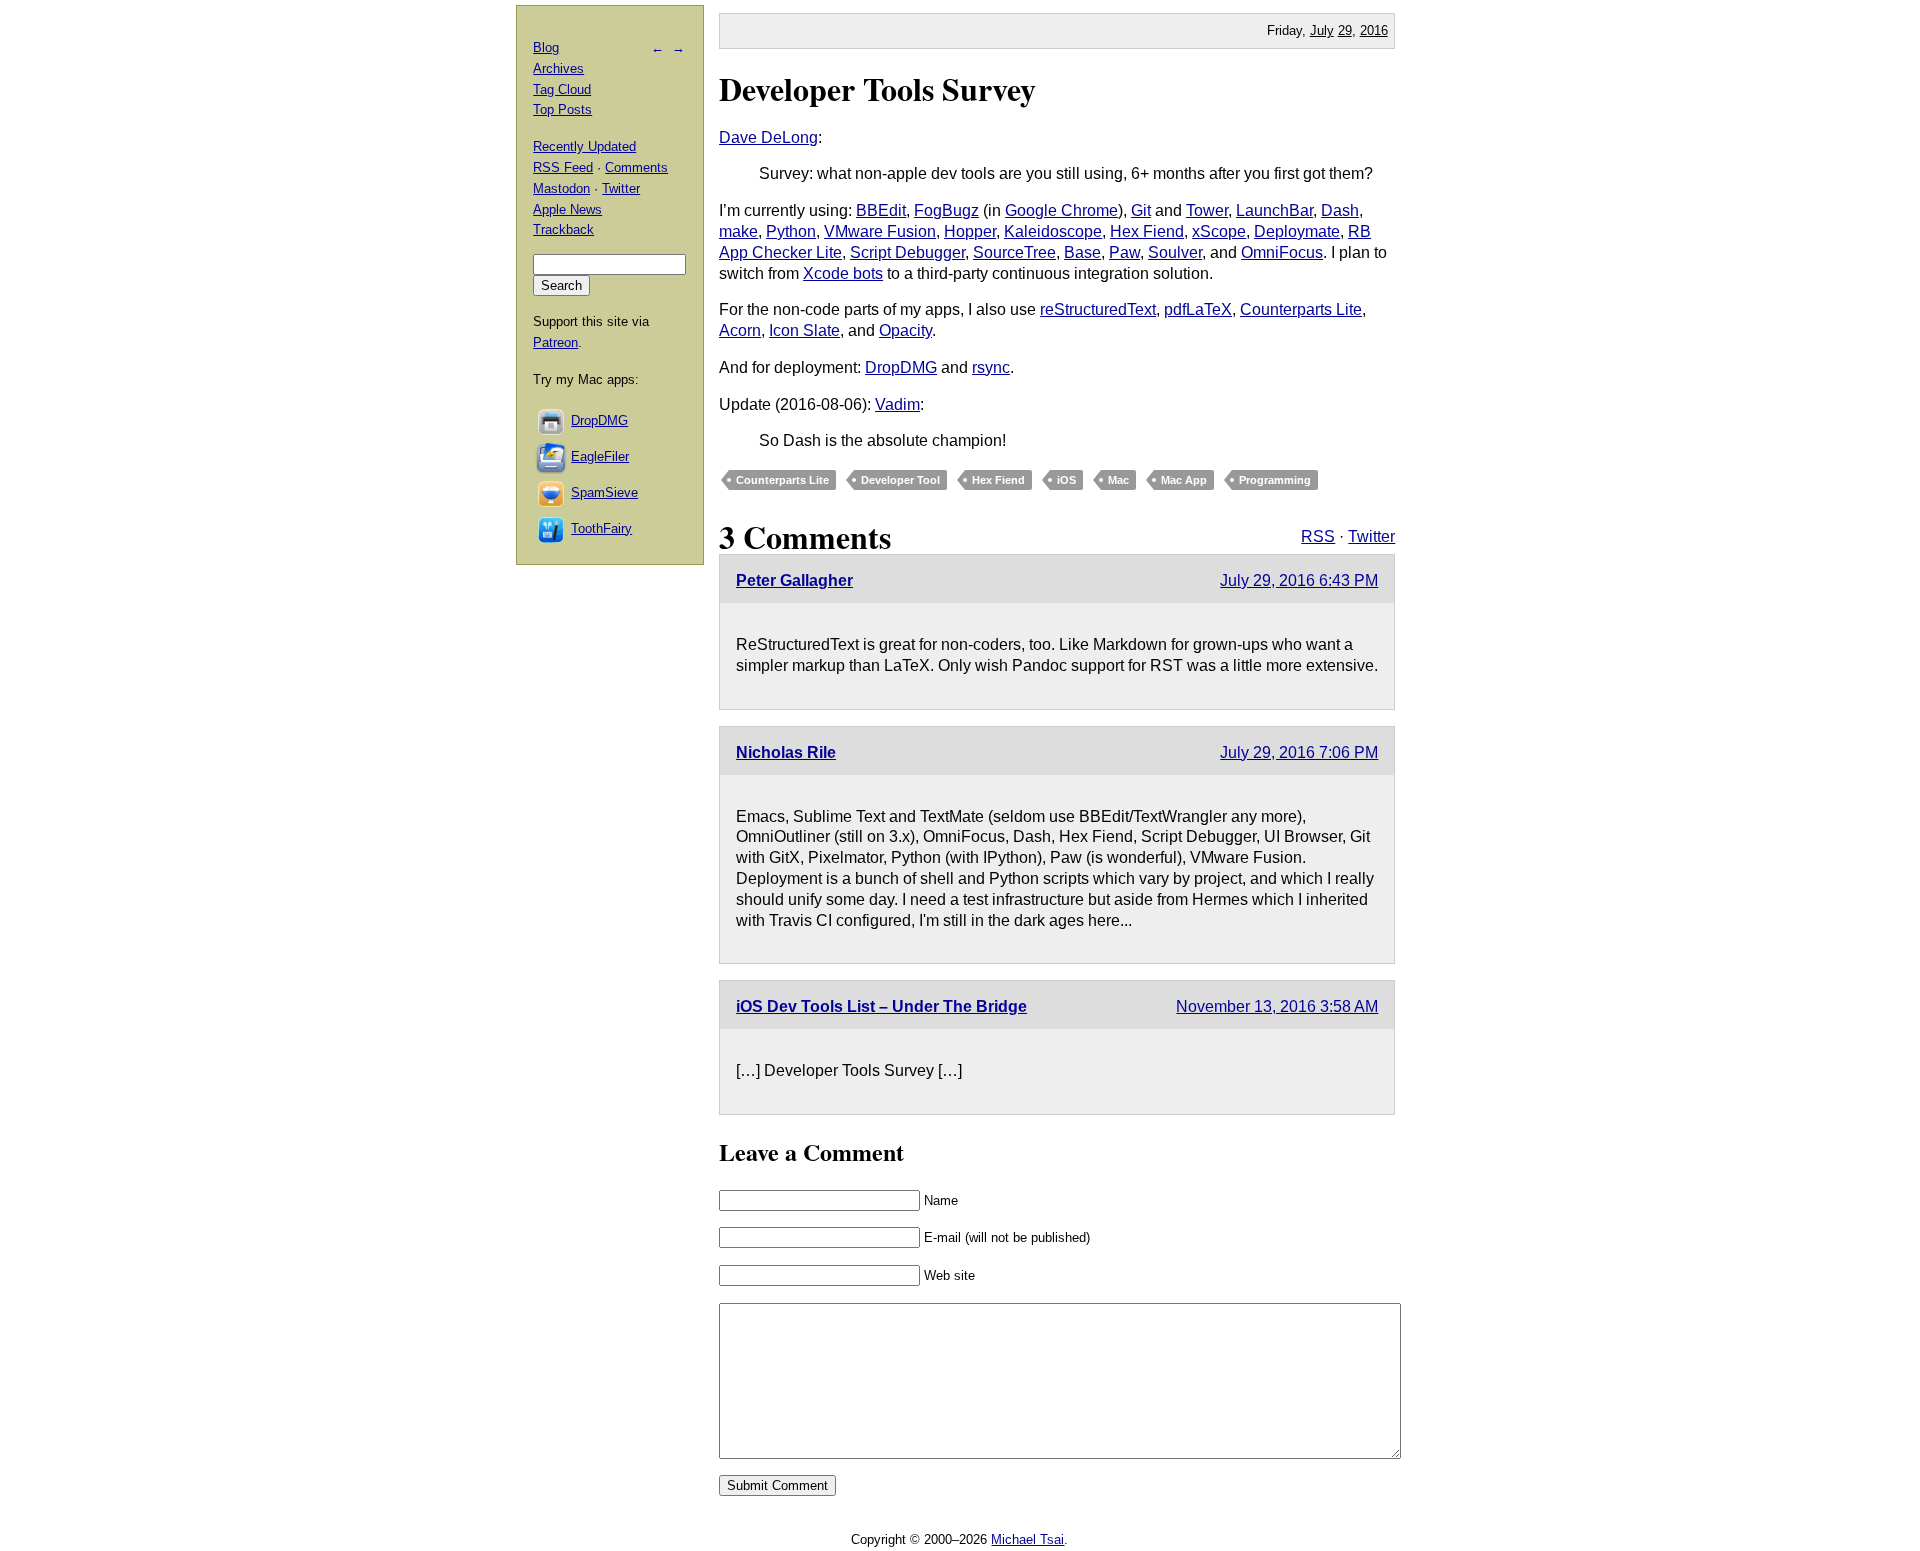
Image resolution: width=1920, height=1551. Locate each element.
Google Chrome (1061, 210)
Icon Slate (804, 330)
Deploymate (1297, 231)
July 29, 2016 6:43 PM (1299, 580)
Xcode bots (843, 273)
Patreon (555, 342)
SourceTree (1014, 252)
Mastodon (561, 188)
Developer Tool (900, 480)
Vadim (897, 404)
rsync (991, 367)
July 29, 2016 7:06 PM (1299, 752)
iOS (1066, 480)
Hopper (970, 231)
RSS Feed (563, 167)
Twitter (1371, 536)
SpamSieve (604, 492)
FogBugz (946, 210)
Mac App (1184, 480)
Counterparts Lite (1301, 309)
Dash (1340, 210)
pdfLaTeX (1198, 309)
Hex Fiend (1147, 231)
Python (791, 231)
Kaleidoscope (1053, 231)
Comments (636, 167)
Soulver (1175, 252)
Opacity (905, 330)
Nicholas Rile (786, 752)
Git (1141, 210)
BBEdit (881, 210)
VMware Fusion (880, 231)
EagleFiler (600, 456)
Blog (546, 47)
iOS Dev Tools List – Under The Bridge (881, 1006)
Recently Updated (584, 146)
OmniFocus (1282, 252)
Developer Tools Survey (877, 88)
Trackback (563, 229)
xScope (1219, 231)
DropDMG (901, 367)
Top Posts (562, 109)
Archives (558, 68)
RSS (1318, 536)
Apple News (567, 209)
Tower (1207, 210)
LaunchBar (1274, 210)
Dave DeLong (768, 137)
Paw (1124, 252)
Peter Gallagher (794, 580)
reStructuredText (1098, 309)
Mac (1118, 480)
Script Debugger (907, 252)
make (738, 231)
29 (1345, 30)
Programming (1275, 480)
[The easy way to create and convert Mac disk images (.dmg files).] (552, 420)
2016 (1374, 30)
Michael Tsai (1027, 1539)
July (1322, 30)
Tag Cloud (562, 89)
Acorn (740, 330)
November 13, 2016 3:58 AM (1277, 1006)
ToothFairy (601, 528)
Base (1082, 252)
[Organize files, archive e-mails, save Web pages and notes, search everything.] (552, 456)
